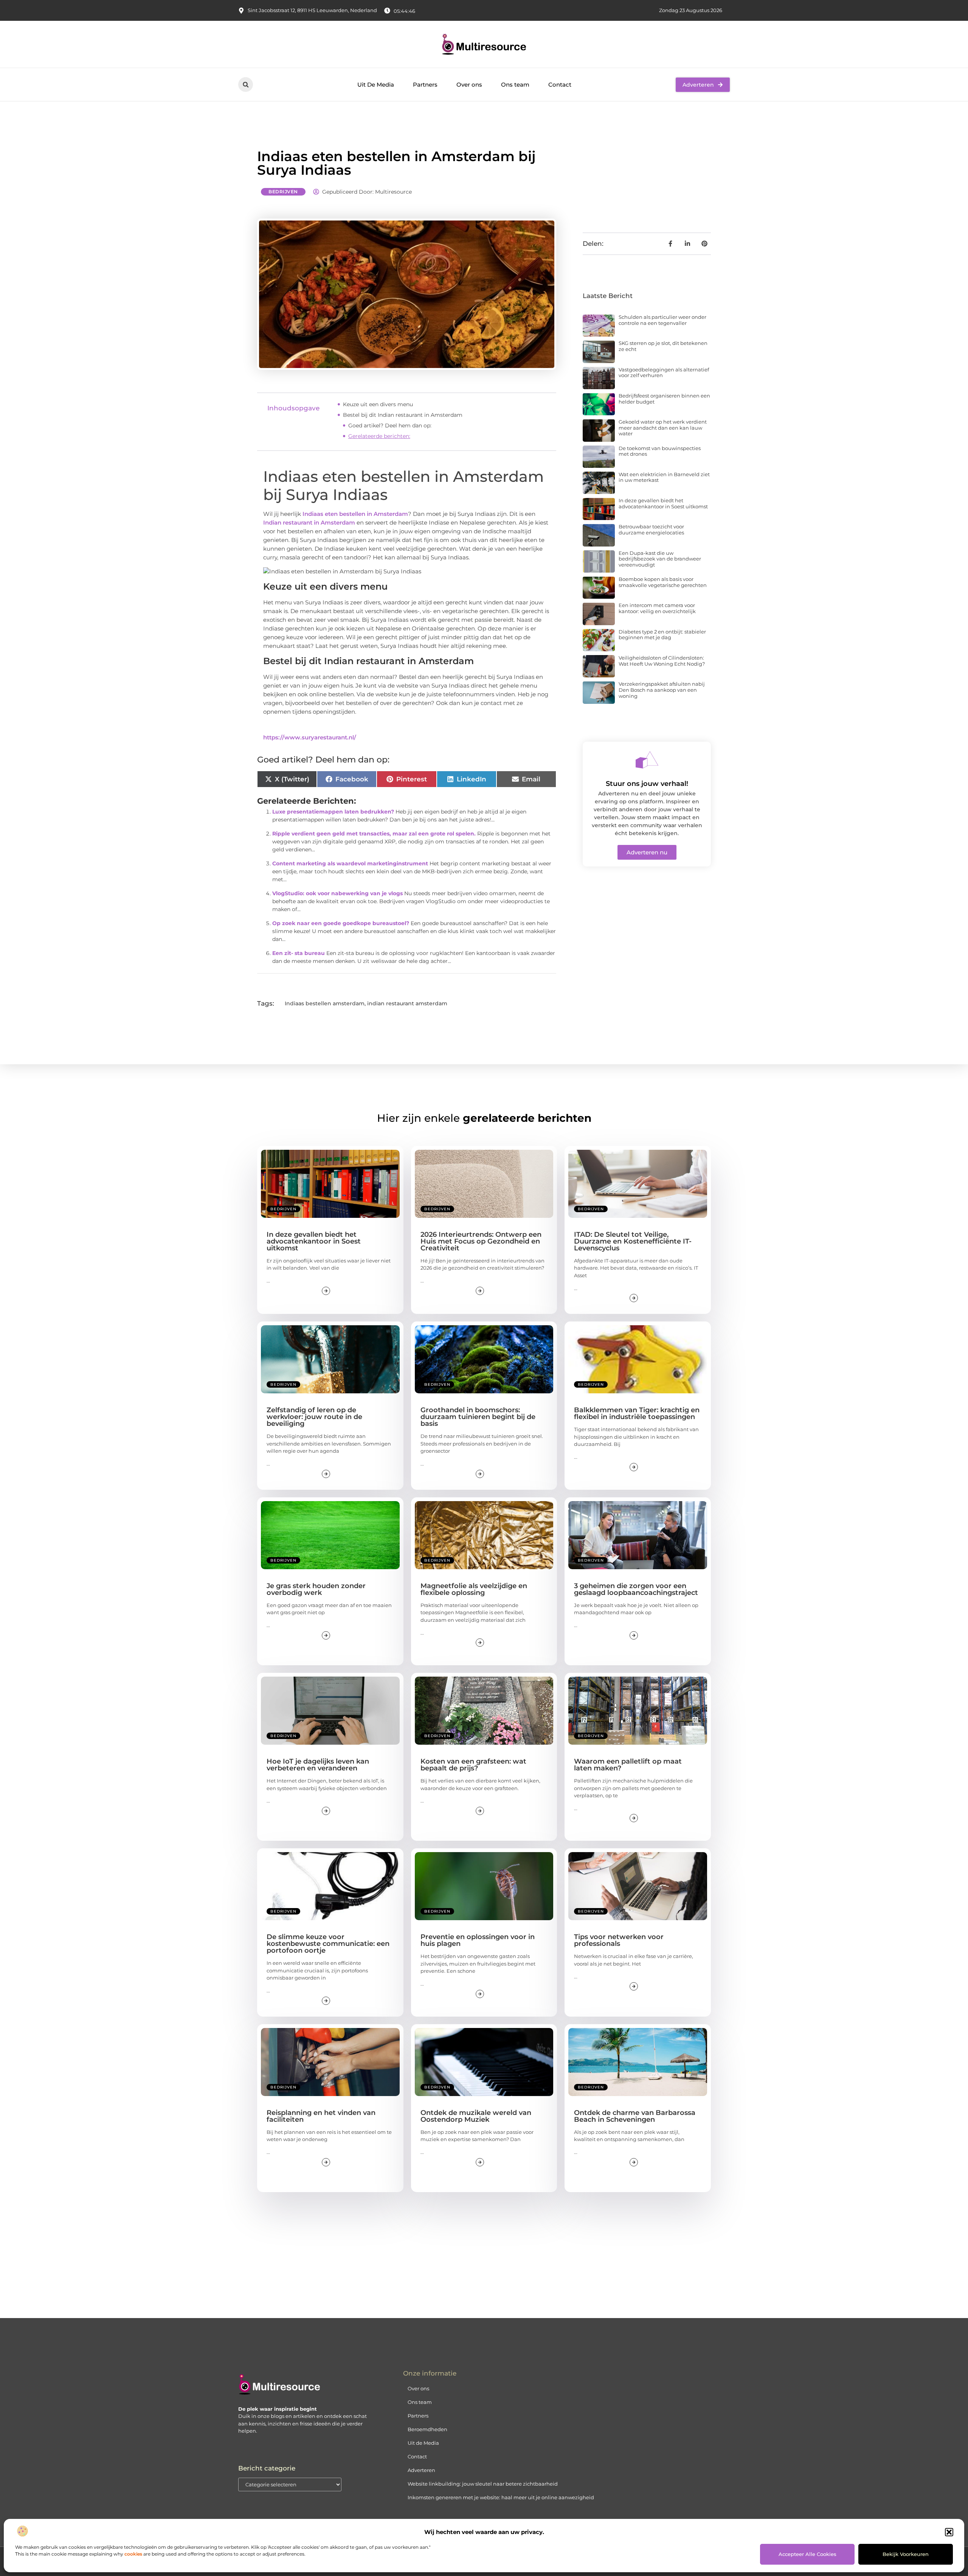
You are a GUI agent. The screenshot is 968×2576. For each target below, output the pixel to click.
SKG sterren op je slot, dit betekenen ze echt (663, 346)
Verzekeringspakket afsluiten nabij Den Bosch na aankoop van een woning (662, 690)
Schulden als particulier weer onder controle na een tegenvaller (662, 320)
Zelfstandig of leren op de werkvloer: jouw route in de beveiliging (314, 1417)
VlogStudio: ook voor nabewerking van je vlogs (337, 893)
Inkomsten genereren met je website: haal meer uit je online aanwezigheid (501, 2497)
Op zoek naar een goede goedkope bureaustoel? (341, 923)
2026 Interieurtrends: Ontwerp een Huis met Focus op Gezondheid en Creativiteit (481, 1241)
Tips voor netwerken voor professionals (619, 1940)
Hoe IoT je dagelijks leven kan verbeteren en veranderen (318, 1765)
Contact (560, 85)
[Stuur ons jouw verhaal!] (647, 760)
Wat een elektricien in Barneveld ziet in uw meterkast (664, 477)
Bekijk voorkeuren (906, 2554)
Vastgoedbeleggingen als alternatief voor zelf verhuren (664, 373)
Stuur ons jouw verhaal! (647, 784)
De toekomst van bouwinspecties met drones (660, 451)
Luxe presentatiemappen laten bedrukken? (333, 812)
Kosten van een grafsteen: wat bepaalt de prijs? (473, 1765)
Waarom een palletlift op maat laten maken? (628, 1765)
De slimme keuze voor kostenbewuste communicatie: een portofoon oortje (328, 1944)
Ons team (515, 85)
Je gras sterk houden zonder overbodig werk (316, 1589)
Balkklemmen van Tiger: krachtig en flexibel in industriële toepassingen (637, 1413)
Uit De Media (376, 85)
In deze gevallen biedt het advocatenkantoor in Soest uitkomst (663, 503)
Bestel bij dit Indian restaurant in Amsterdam (403, 415)
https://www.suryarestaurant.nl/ (310, 737)
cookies (133, 2554)
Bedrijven (283, 192)
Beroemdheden (427, 2429)
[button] (949, 2532)
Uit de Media (423, 2443)
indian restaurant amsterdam (407, 1003)
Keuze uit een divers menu (378, 404)
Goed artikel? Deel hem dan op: (390, 425)
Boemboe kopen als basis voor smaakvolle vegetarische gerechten (663, 582)
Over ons (469, 85)
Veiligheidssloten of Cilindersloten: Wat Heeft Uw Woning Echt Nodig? (662, 661)
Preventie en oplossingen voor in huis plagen (478, 1940)
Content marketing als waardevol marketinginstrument (350, 863)
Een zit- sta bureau (299, 953)
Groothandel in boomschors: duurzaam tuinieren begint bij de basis (478, 1417)
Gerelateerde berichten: (379, 436)
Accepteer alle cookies (807, 2554)
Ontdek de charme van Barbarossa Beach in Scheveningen (635, 2116)
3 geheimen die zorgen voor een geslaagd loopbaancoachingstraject (636, 1589)
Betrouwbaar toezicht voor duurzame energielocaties (651, 529)
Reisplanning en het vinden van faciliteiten (321, 2116)
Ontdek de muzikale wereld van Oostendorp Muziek (476, 2116)
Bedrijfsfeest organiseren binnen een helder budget (664, 399)
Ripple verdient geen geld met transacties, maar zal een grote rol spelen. (374, 834)
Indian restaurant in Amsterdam (309, 522)
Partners (425, 85)
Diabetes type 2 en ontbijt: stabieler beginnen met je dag (662, 635)
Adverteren (421, 2470)
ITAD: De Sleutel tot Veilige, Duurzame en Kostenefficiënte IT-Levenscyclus (633, 1241)
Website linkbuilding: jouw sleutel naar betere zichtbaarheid (483, 2484)
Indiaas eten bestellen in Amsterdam (355, 514)
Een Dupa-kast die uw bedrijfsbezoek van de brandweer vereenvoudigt (660, 559)
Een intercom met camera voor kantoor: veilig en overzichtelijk (657, 608)
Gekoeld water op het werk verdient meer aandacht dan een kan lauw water (663, 428)
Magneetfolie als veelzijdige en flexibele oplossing (474, 1589)
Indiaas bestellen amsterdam (325, 1003)
